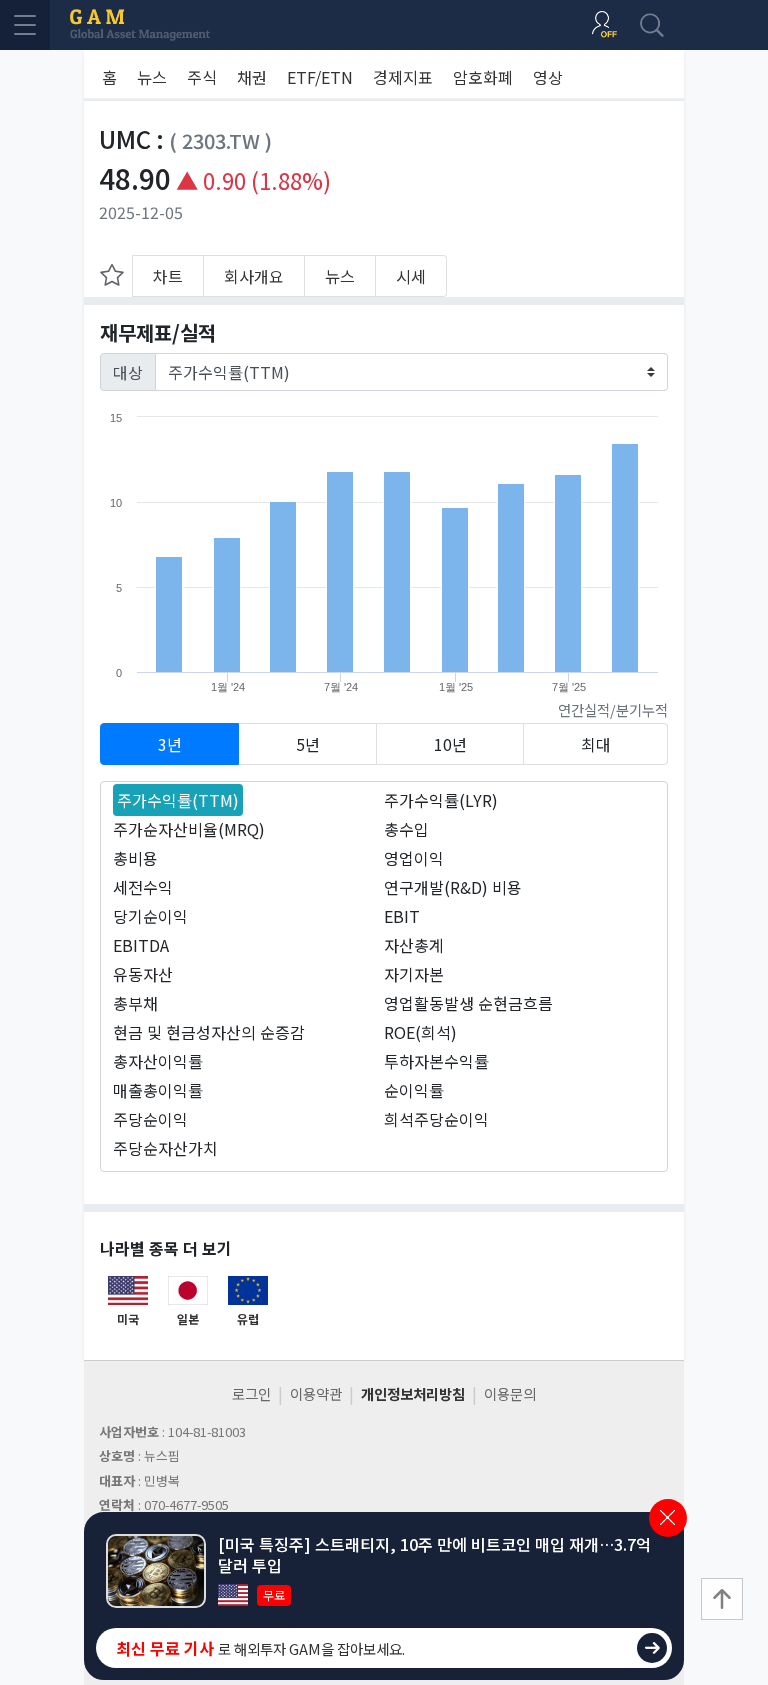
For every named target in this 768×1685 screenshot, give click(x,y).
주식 (202, 77)
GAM (140, 25)
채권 (252, 77)
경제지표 (403, 77)
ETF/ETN (320, 77)
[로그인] (604, 25)
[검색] (652, 25)
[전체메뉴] (25, 25)
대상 (128, 372)
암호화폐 (483, 77)
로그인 (251, 1393)
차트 (168, 276)
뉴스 (152, 77)
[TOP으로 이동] (722, 1599)
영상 (548, 77)
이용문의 (510, 1393)
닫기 (668, 1518)
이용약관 (316, 1393)
